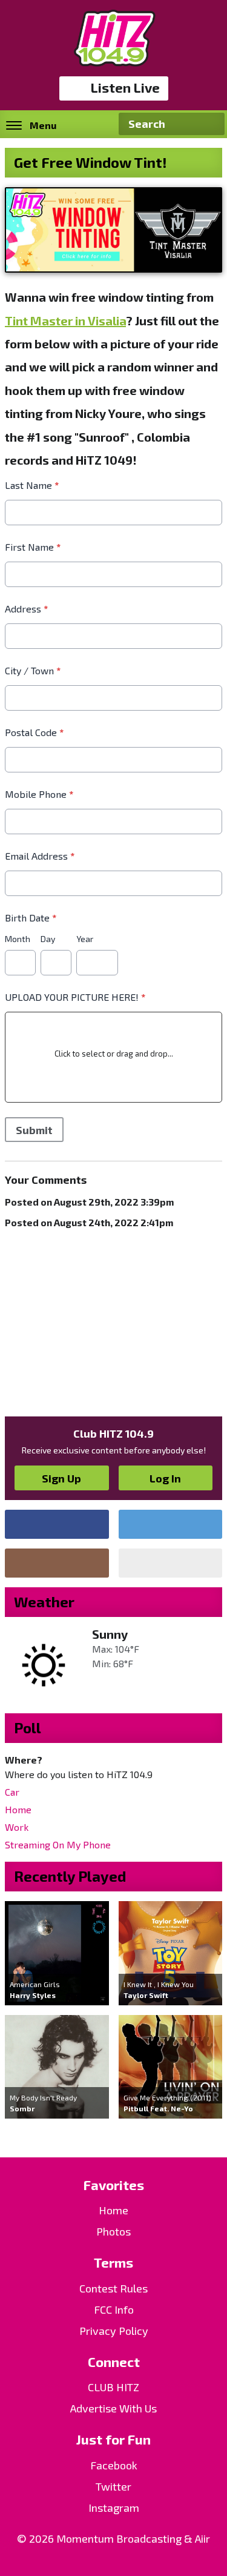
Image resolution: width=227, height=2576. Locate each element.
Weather (44, 1602)
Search (211, 124)
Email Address (40, 856)
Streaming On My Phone (58, 1844)
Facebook (114, 2465)
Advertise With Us (113, 2408)
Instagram (114, 2508)
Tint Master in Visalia (65, 320)
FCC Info (114, 2309)
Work (17, 1827)
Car (12, 1792)
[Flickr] (171, 1563)
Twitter (113, 2486)
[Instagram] (57, 1563)
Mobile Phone (39, 794)
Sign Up (61, 1478)
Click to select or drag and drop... (114, 1054)
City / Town (33, 670)
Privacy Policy (114, 2331)
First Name (33, 547)
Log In (165, 1478)
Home (18, 1809)
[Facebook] (57, 1524)
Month (18, 939)
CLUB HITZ (113, 2387)
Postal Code (34, 732)
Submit (34, 1130)
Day (48, 939)
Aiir (202, 2538)
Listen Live (125, 87)
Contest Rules (113, 2288)
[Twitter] (171, 1524)
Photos (113, 2231)
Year (85, 939)
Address (26, 609)
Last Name (32, 485)
